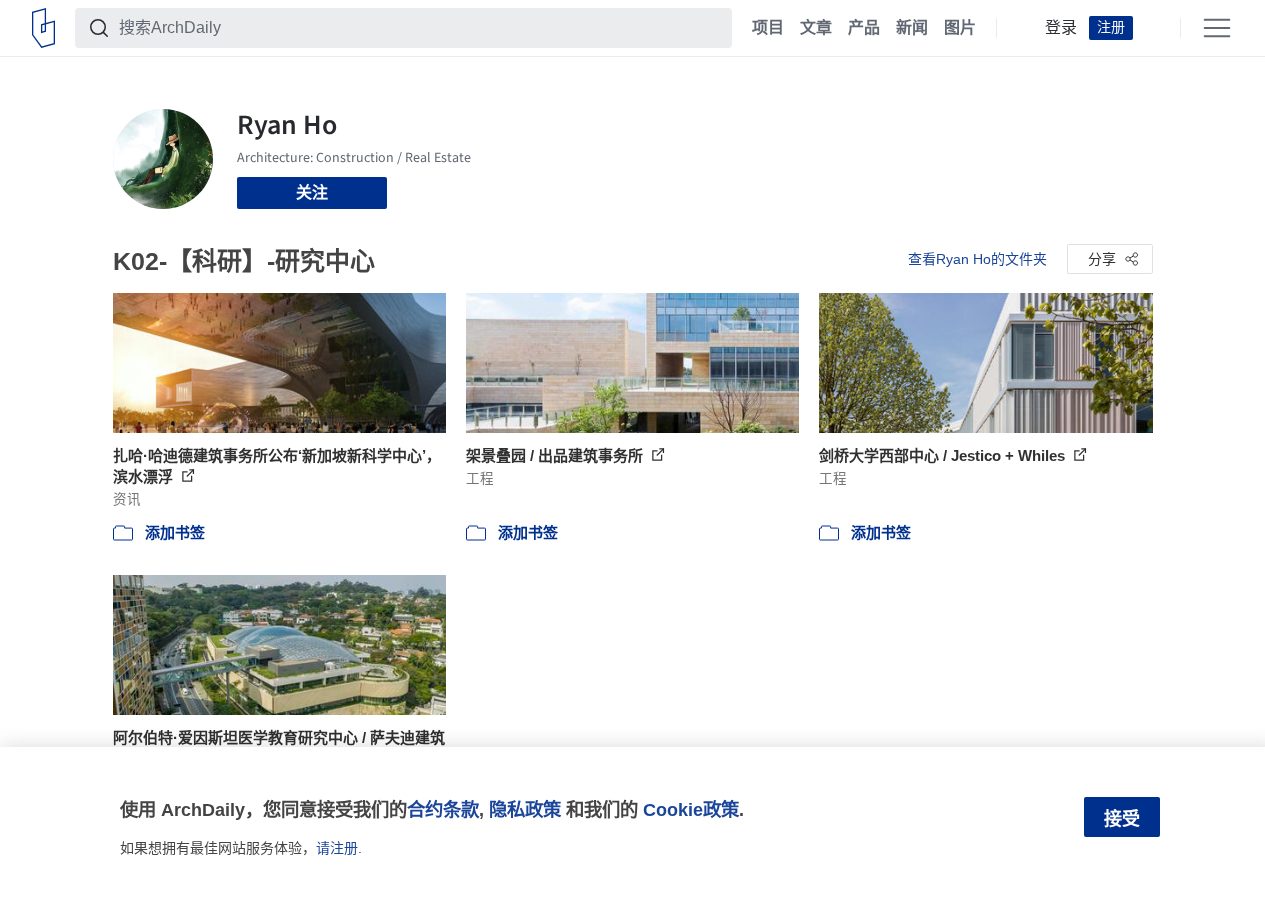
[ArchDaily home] (43, 28)
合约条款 (443, 809)
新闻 (912, 28)
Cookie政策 (691, 809)
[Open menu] (1217, 28)
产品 (864, 28)
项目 (768, 28)
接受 (1122, 819)
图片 (960, 28)
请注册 (337, 848)
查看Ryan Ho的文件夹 (977, 259)
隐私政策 (525, 809)
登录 (1061, 28)
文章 (816, 28)
